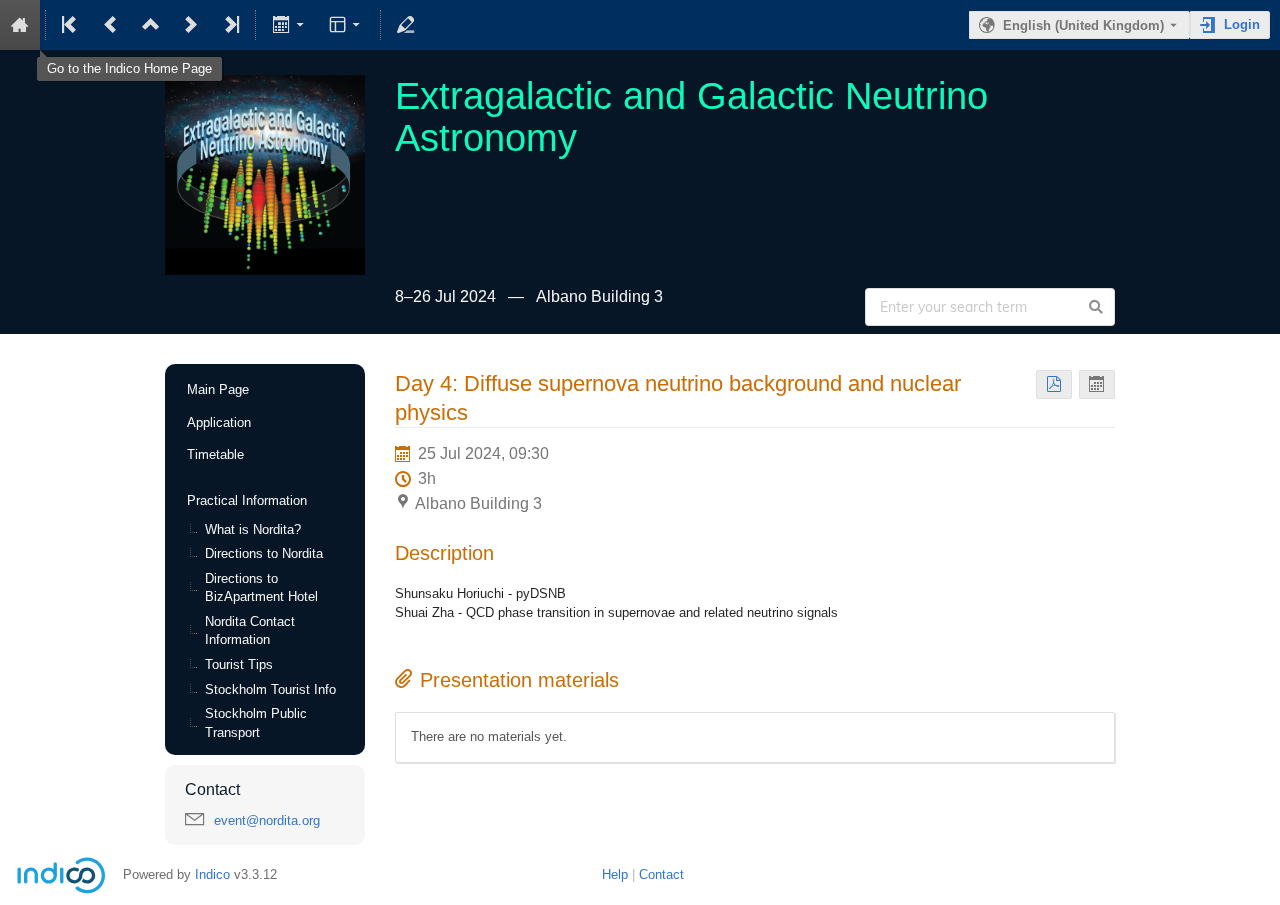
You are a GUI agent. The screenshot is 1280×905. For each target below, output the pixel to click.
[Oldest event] (71, 25)
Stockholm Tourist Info (270, 689)
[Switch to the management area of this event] (406, 25)
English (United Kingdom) (1083, 25)
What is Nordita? (253, 529)
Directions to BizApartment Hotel (261, 588)
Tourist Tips (239, 664)
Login (1242, 24)
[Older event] (111, 25)
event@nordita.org (267, 820)
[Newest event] (230, 25)
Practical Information (247, 500)
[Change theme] (346, 25)
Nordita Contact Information (250, 631)
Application (219, 422)
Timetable (215, 454)
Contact (661, 874)
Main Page (218, 389)
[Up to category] (151, 25)
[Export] (289, 25)
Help (615, 874)
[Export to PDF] (1054, 384)
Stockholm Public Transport (256, 723)
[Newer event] (191, 25)
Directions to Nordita (264, 553)
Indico (212, 874)
